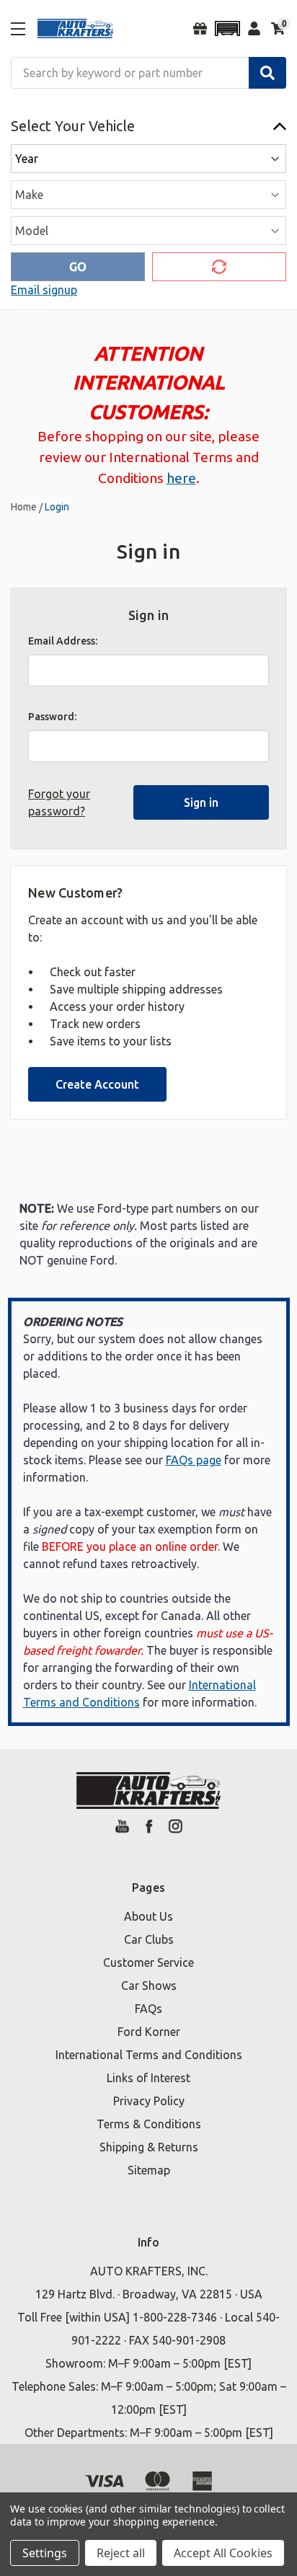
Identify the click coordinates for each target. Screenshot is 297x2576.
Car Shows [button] (149, 1986)
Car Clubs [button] (149, 1939)
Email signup (44, 290)
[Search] (267, 73)
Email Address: (63, 641)
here (181, 478)
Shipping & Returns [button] (149, 2147)
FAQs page (194, 1460)
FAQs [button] (148, 2009)
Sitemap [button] (149, 2170)
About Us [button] (148, 1916)
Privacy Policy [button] (149, 2101)
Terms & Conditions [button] (149, 2124)
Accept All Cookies (223, 2553)
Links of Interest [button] (148, 2078)
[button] (227, 28)
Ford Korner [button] (149, 2032)
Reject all (121, 2553)
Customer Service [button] (148, 1962)
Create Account (97, 1084)
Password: (52, 717)
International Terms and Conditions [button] (149, 2055)
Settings (45, 2553)
